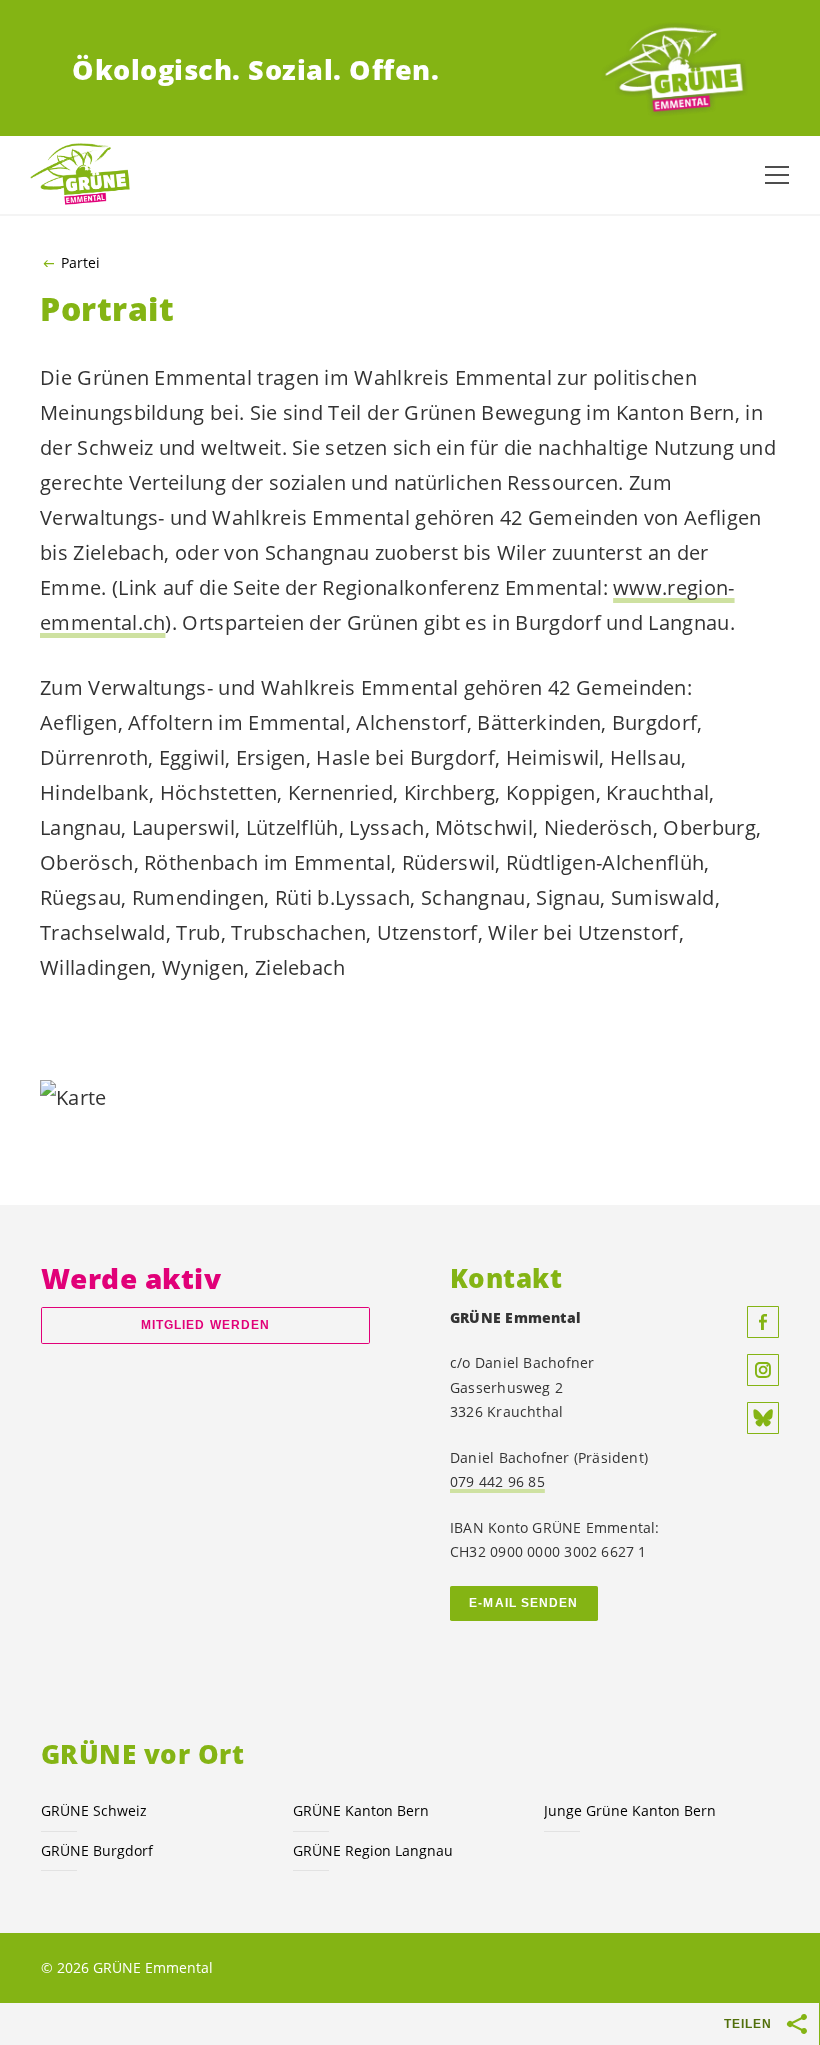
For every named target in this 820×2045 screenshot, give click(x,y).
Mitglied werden (205, 1325)
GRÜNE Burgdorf (97, 1850)
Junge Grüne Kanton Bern (630, 1810)
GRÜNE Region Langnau (373, 1850)
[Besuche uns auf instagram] (763, 1370)
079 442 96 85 (497, 1481)
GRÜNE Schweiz (94, 1810)
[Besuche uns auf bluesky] (763, 1418)
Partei (80, 263)
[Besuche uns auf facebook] (763, 1322)
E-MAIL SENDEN (523, 1603)
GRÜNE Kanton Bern (361, 1810)
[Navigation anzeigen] (777, 175)
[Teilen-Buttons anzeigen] (798, 2024)
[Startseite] (674, 70)
